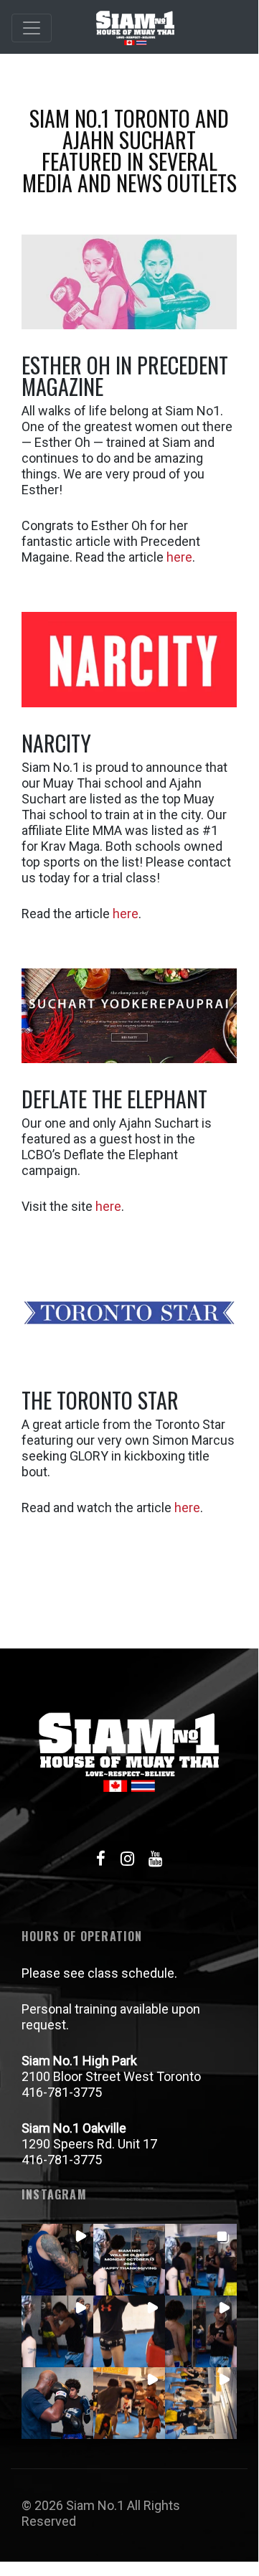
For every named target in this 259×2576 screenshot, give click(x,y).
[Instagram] (127, 1859)
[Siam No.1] (135, 28)
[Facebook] (100, 1859)
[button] (57, 2260)
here (179, 557)
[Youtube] (156, 1859)
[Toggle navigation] (32, 28)
